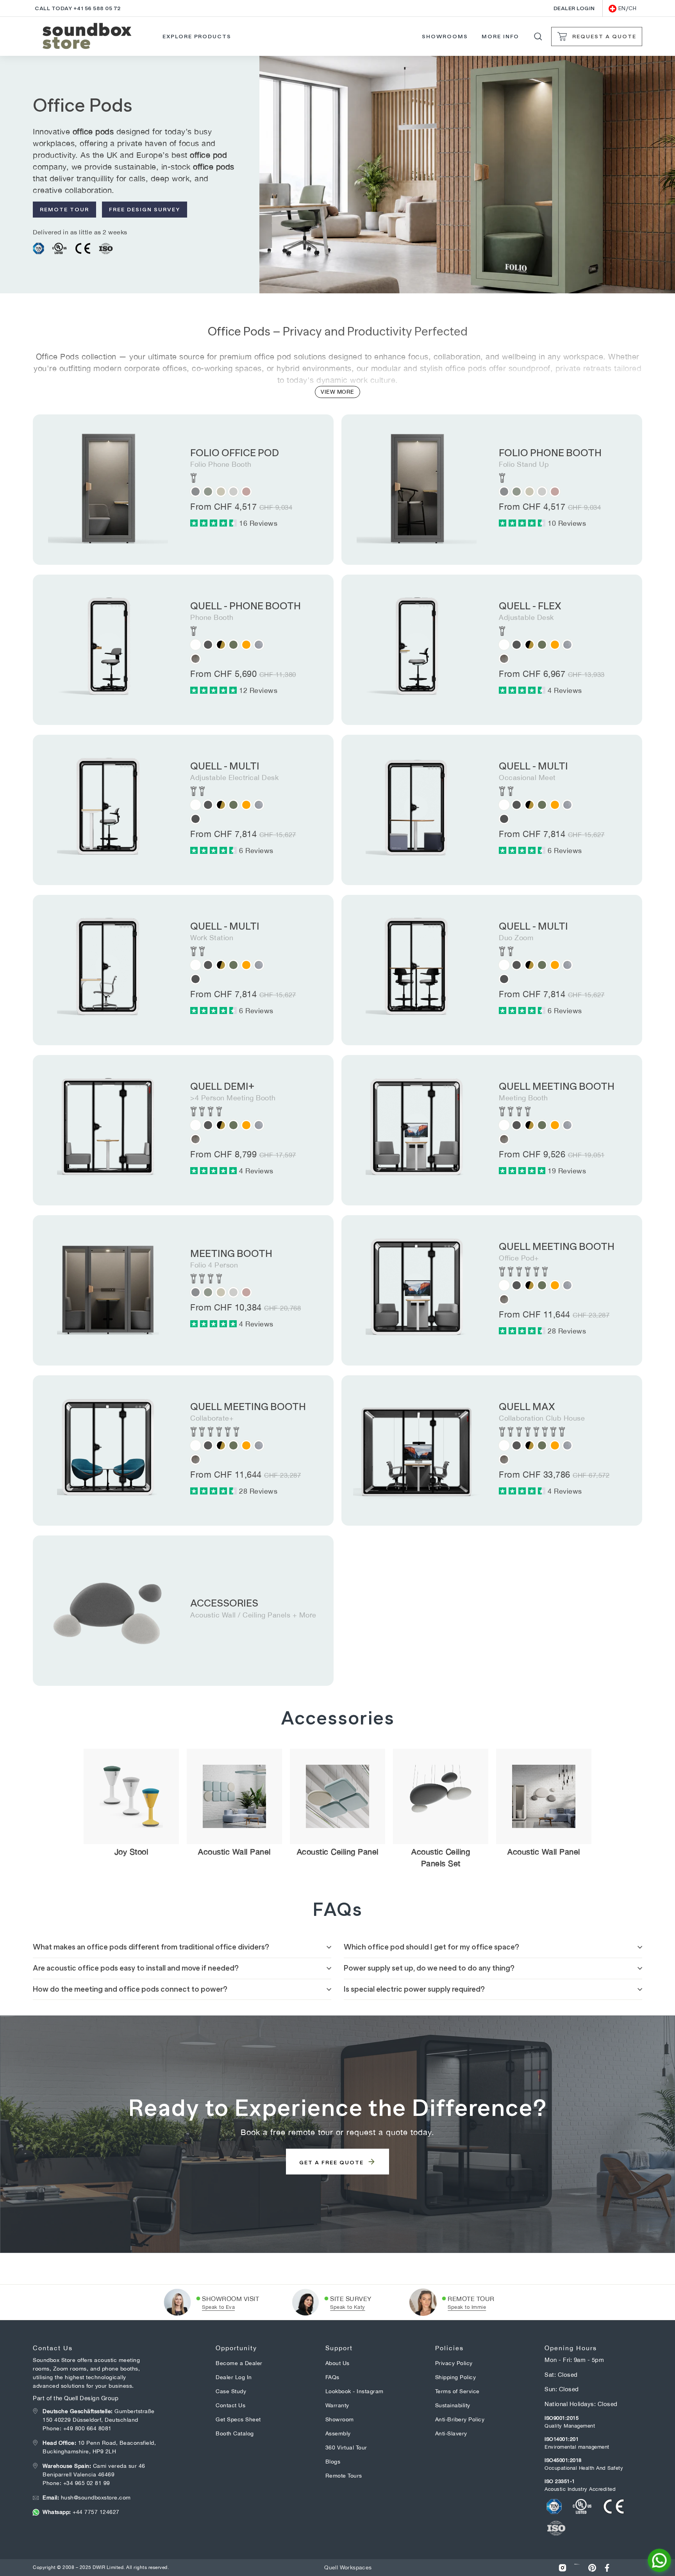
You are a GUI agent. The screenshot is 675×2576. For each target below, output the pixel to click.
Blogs (333, 2462)
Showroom (340, 2419)
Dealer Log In (234, 2377)
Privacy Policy (454, 2363)
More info (501, 36)
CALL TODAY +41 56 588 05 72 (78, 8)
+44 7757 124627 (81, 2512)
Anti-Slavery (451, 2433)
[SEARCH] (538, 37)
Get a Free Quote (332, 2162)
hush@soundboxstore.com (87, 2497)
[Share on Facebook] (607, 2568)
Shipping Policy (456, 2377)
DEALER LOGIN (574, 8)
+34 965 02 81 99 (87, 2483)
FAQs (332, 2377)
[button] (215, 523)
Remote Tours (344, 2476)
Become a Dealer (239, 2363)
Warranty (337, 2405)
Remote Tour (64, 209)
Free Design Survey (145, 209)
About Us (337, 2363)
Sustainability (453, 2405)
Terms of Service (457, 2391)
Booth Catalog (235, 2433)
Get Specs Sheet (238, 2419)
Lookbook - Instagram (354, 2391)
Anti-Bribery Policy (460, 2419)
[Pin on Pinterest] (592, 2568)
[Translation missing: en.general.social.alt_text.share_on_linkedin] (577, 2568)
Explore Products (197, 36)
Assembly (338, 2433)
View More (337, 392)
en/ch (628, 8)
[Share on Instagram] (562, 2568)
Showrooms (445, 36)
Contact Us (230, 2405)
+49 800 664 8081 (87, 2428)
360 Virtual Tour (346, 2447)
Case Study (231, 2391)
